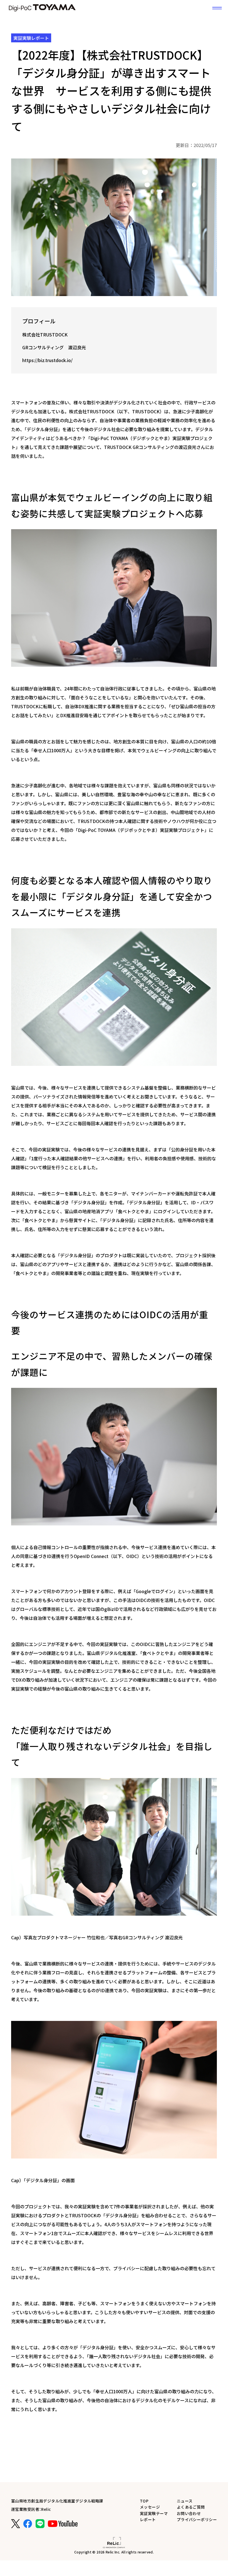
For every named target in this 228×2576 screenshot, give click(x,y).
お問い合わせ (189, 2513)
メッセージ (150, 2507)
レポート (148, 2519)
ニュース (185, 2501)
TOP (144, 2501)
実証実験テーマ (154, 2513)
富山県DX (42, 8)
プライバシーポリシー (197, 2519)
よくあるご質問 (191, 2507)
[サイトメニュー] (217, 8)
